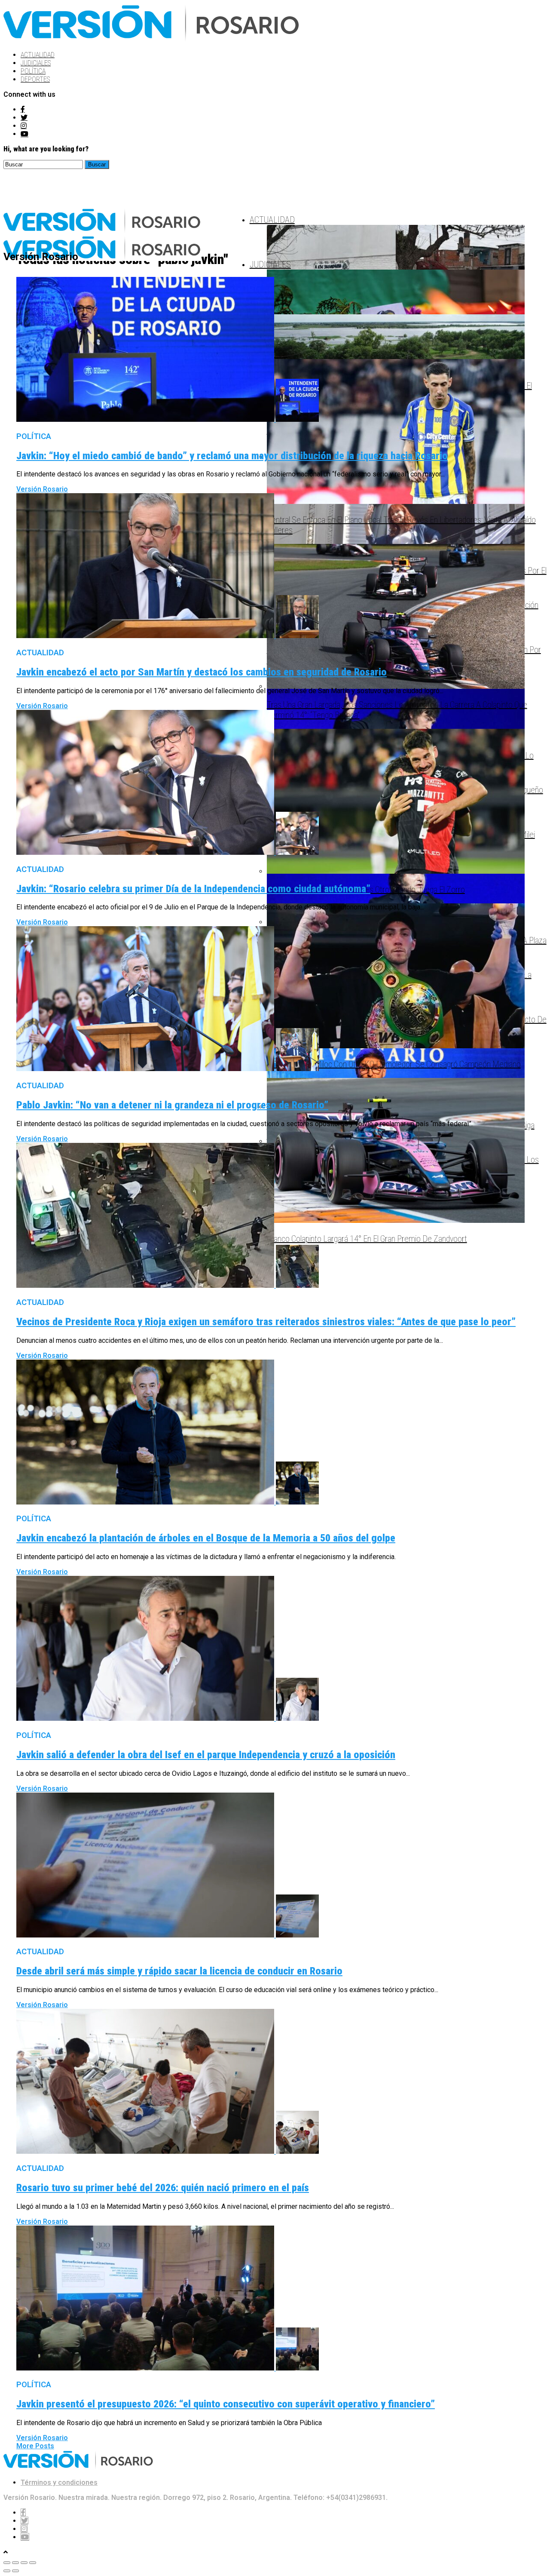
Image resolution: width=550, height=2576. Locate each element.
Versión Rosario (42, 489)
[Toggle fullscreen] (24, 2563)
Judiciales (36, 63)
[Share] (15, 2563)
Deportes (35, 79)
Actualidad (38, 55)
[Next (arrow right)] (15, 2571)
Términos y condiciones (59, 2482)
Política (33, 71)
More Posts (35, 2446)
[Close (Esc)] (7, 2563)
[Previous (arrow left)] (7, 2571)
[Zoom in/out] (33, 2563)
